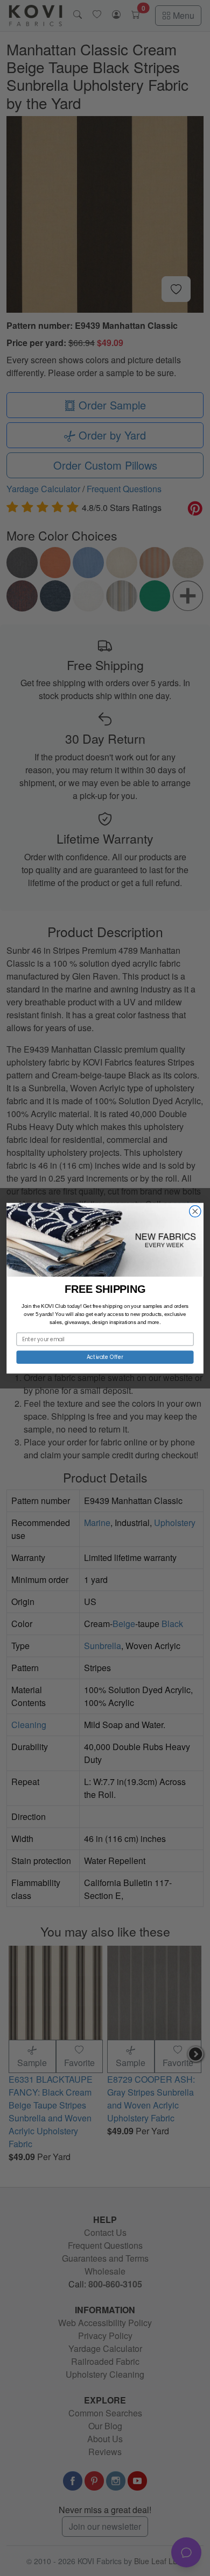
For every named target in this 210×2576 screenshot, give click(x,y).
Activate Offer (105, 1357)
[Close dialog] (195, 1211)
